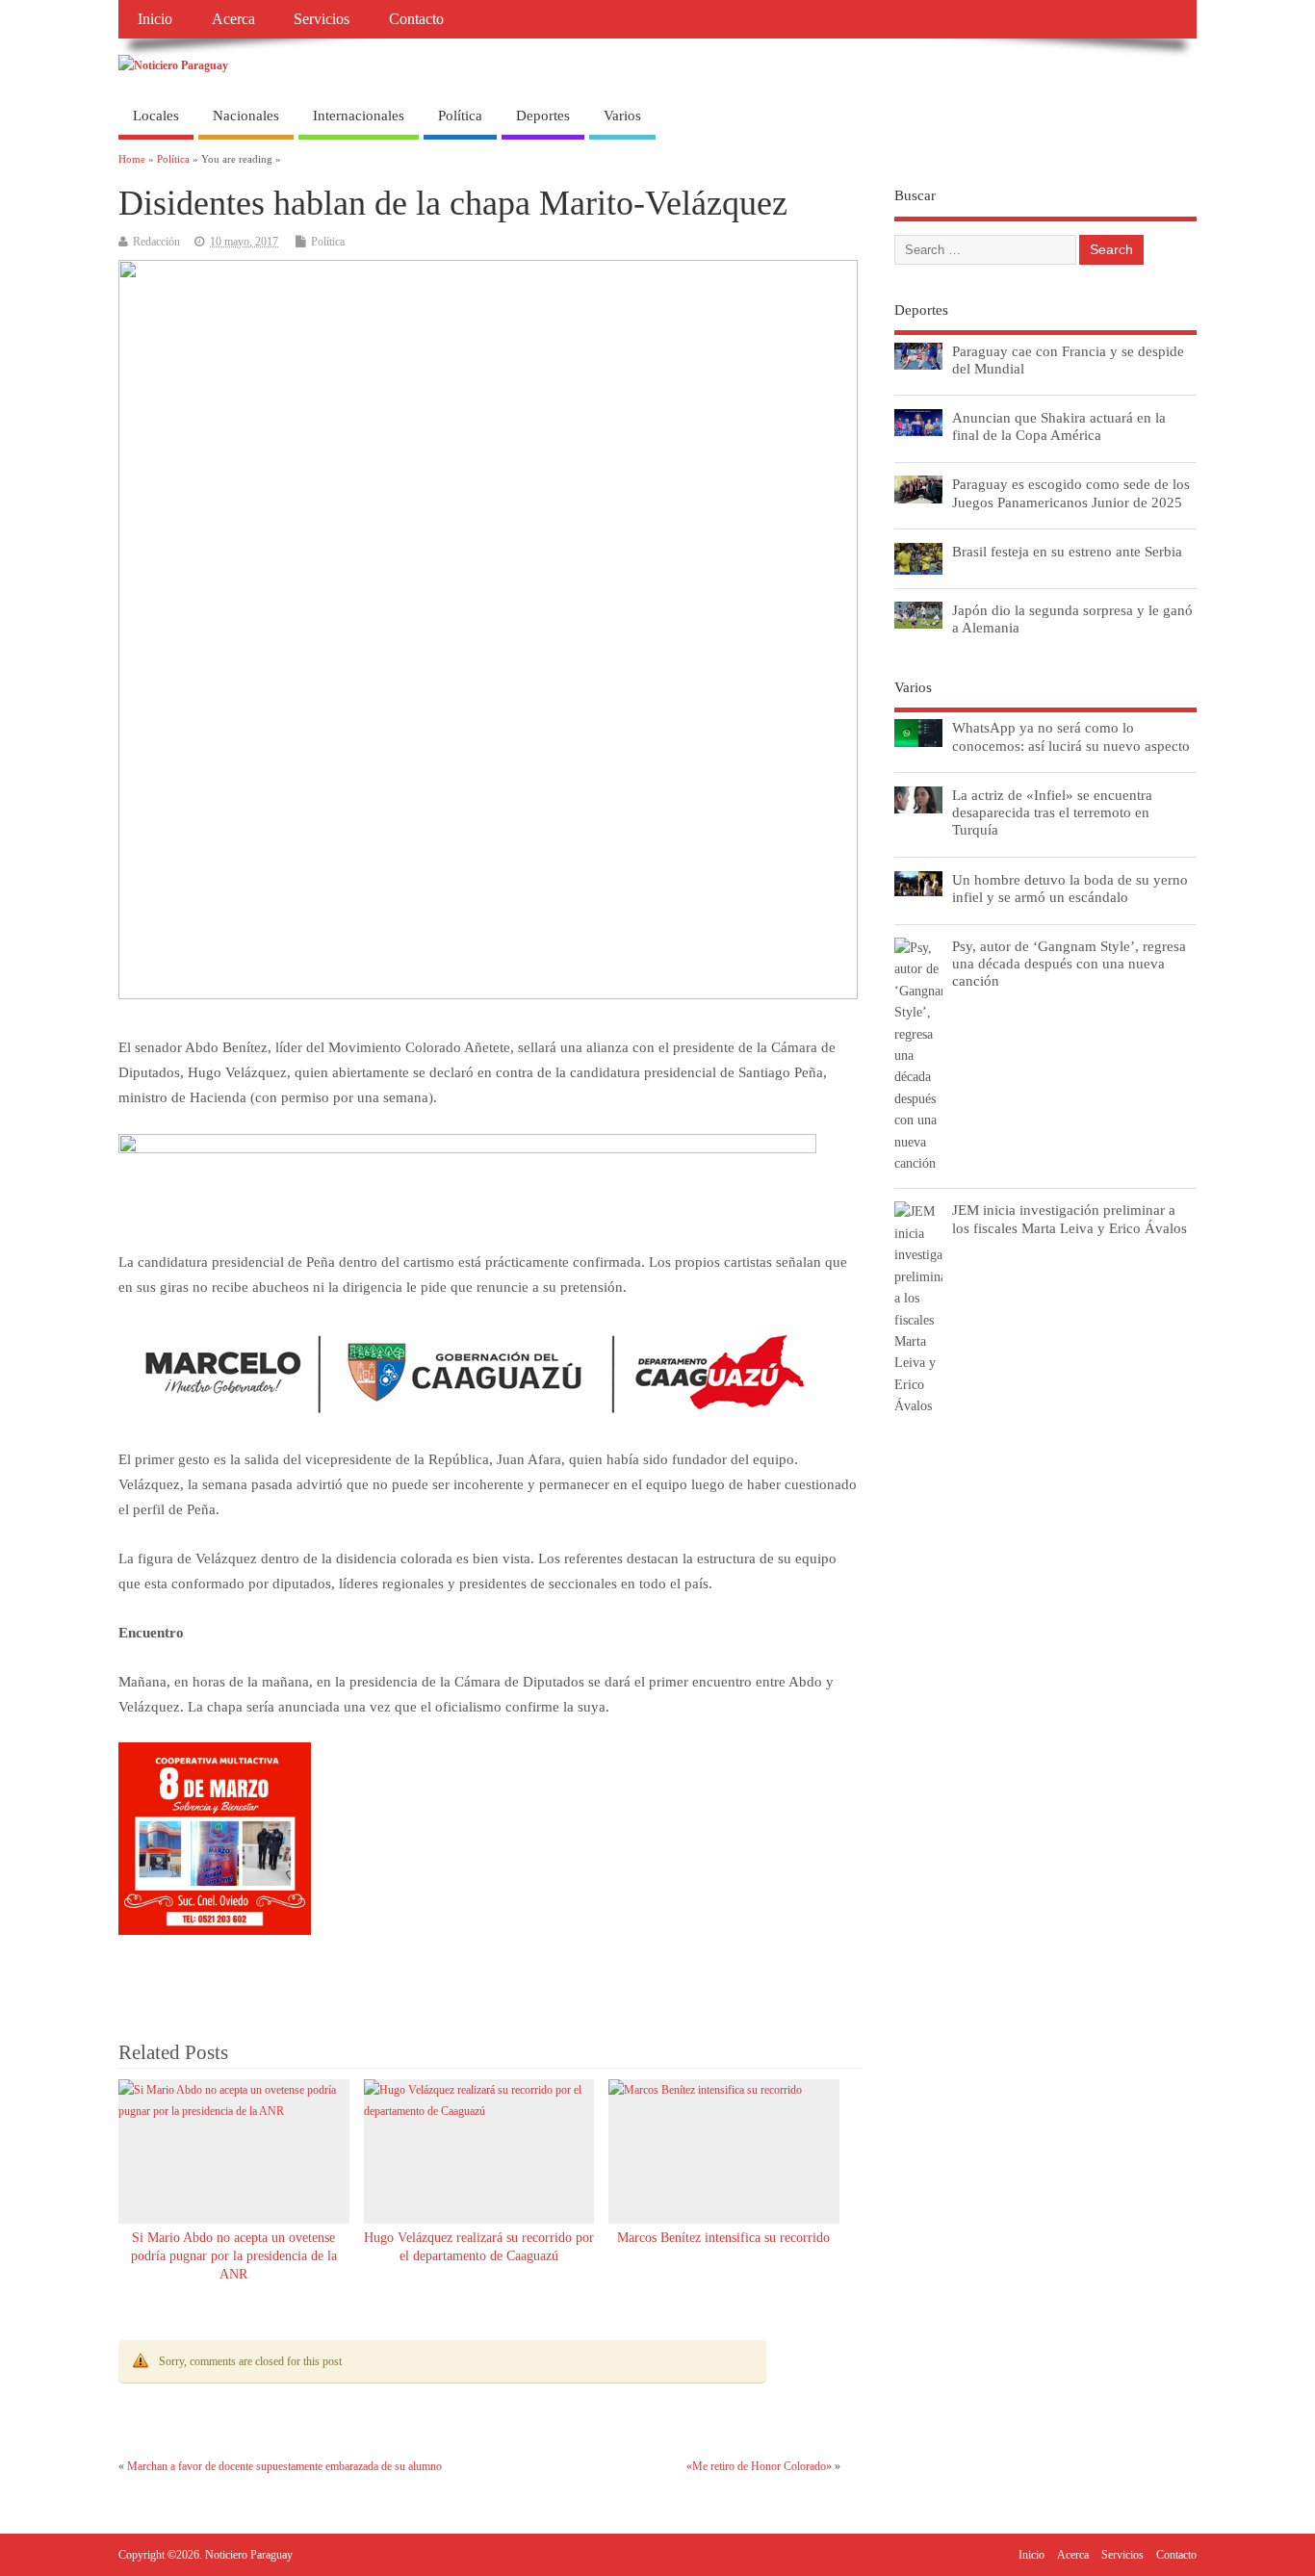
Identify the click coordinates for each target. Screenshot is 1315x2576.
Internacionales (359, 116)
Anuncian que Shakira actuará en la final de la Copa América (1059, 426)
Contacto (416, 19)
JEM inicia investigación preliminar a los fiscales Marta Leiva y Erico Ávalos (1070, 1218)
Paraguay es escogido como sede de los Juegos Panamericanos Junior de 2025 (1071, 492)
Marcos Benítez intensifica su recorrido (723, 2238)
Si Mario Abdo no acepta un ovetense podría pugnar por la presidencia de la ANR (234, 2256)
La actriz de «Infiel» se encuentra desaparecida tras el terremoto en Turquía (1052, 812)
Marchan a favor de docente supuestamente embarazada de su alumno (284, 2466)
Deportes (543, 116)
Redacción (156, 242)
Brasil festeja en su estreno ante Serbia (1067, 551)
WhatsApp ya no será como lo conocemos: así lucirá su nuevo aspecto (1071, 736)
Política (460, 116)
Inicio (155, 19)
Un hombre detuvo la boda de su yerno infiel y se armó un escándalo (1070, 888)
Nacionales (246, 116)
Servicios (322, 19)
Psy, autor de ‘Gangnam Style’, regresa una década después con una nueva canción (1069, 963)
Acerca (233, 19)
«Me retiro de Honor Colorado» (759, 2466)
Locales (156, 116)
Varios (622, 116)
